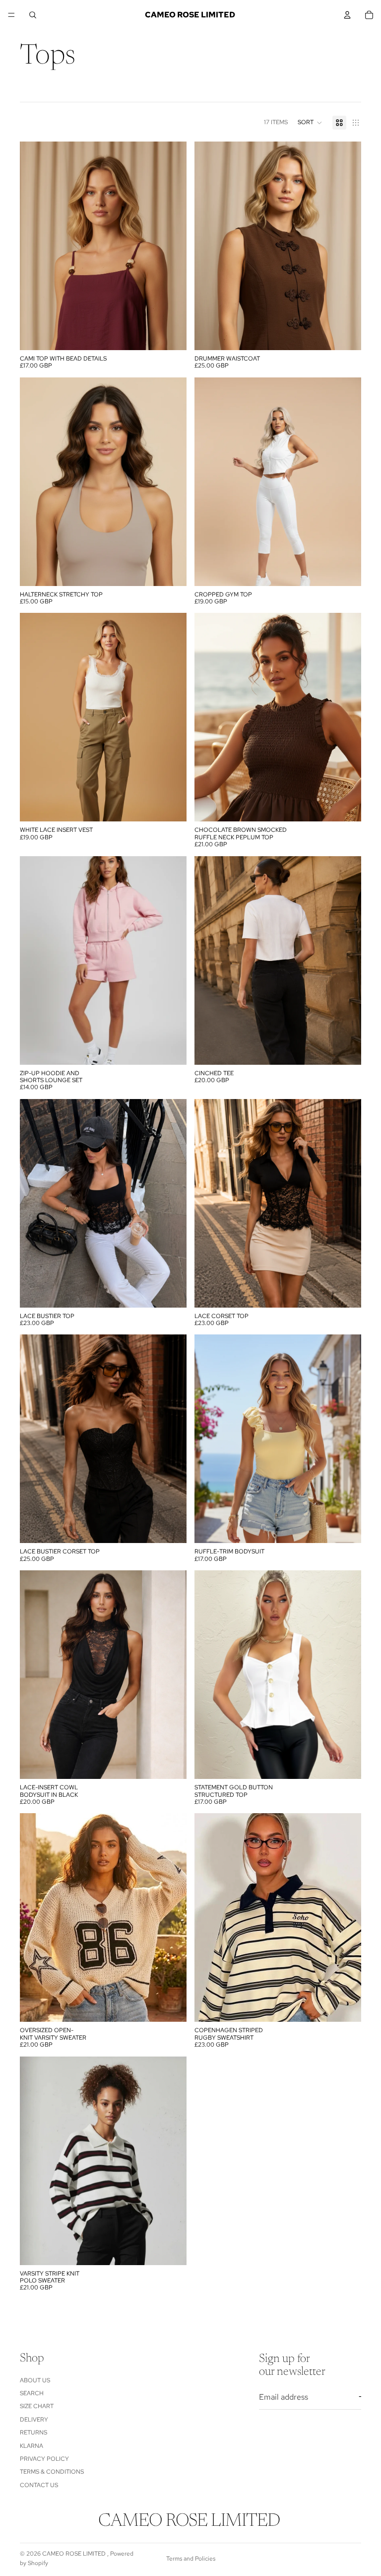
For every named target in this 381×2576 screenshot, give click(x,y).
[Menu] (11, 15)
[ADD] (171, 335)
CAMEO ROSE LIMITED (75, 2554)
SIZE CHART (37, 2406)
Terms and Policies (191, 2559)
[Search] (33, 15)
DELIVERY (34, 2420)
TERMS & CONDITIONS (52, 2472)
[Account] (347, 15)
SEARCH (32, 2393)
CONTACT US (39, 2485)
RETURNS (33, 2432)
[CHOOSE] (171, 571)
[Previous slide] (35, 482)
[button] (310, 123)
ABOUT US (35, 2380)
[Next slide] (172, 482)
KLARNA (32, 2446)
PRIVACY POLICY (44, 2459)
